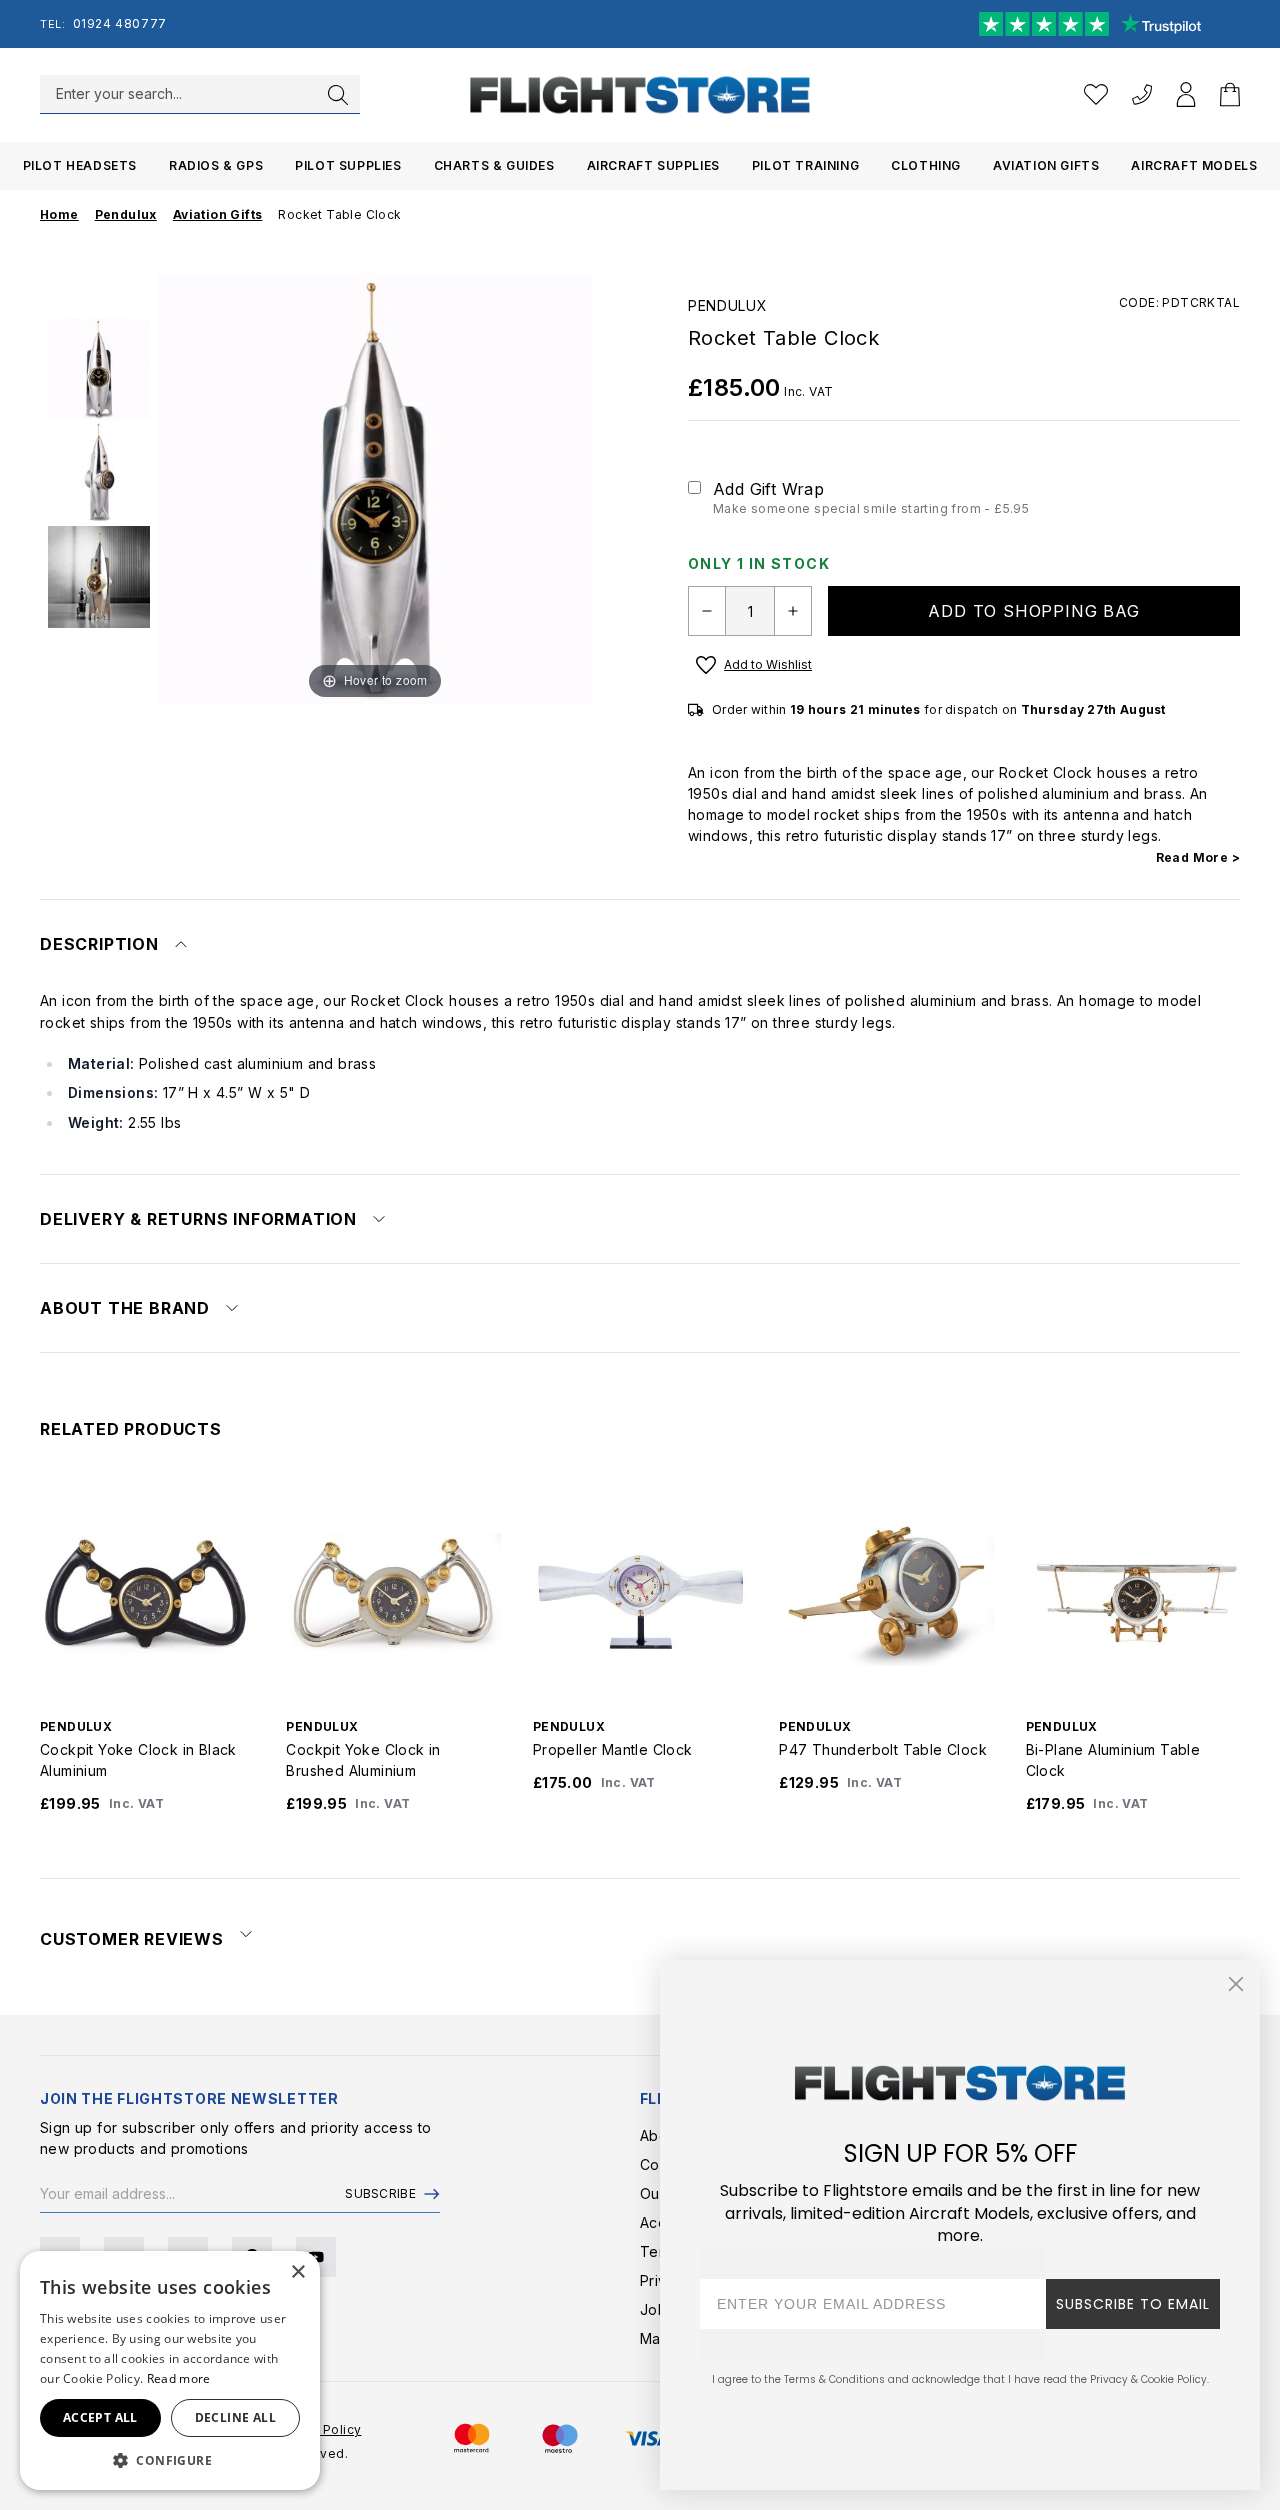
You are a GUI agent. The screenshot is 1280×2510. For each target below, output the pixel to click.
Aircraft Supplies (653, 165)
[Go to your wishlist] (1096, 94)
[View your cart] (1230, 94)
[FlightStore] (640, 94)
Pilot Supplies (348, 165)
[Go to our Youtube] (316, 2257)
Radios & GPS (216, 165)
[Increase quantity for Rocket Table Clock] (793, 611)
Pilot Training (805, 165)
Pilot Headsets (80, 165)
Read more (179, 2378)
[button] (170, 2460)
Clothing (926, 165)
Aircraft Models (1194, 165)
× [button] (297, 2272)
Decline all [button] (235, 2417)
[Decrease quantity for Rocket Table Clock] (707, 611)
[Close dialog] (1236, 1984)
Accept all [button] (100, 2417)
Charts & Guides (494, 165)
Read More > (1198, 857)
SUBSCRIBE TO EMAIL (1133, 2304)
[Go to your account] (1186, 94)
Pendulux (728, 305)
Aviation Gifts (1046, 165)
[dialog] (170, 2370)
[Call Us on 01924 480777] (1142, 94)
